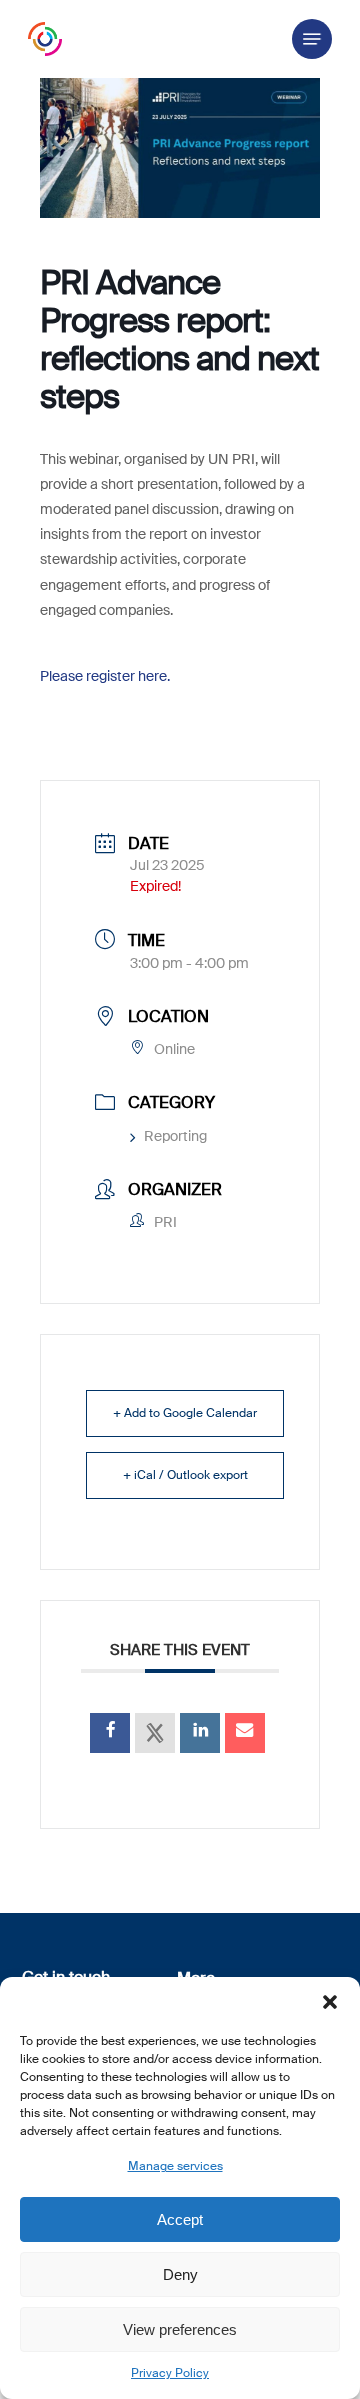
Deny (180, 2274)
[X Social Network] (155, 1733)
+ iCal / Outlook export (185, 1475)
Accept (180, 2219)
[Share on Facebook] (110, 1733)
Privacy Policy (170, 2373)
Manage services (175, 2166)
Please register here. (105, 676)
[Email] (245, 1733)
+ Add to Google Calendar (185, 1413)
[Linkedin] (200, 1733)
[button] (330, 2002)
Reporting (175, 1136)
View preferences (180, 2329)
